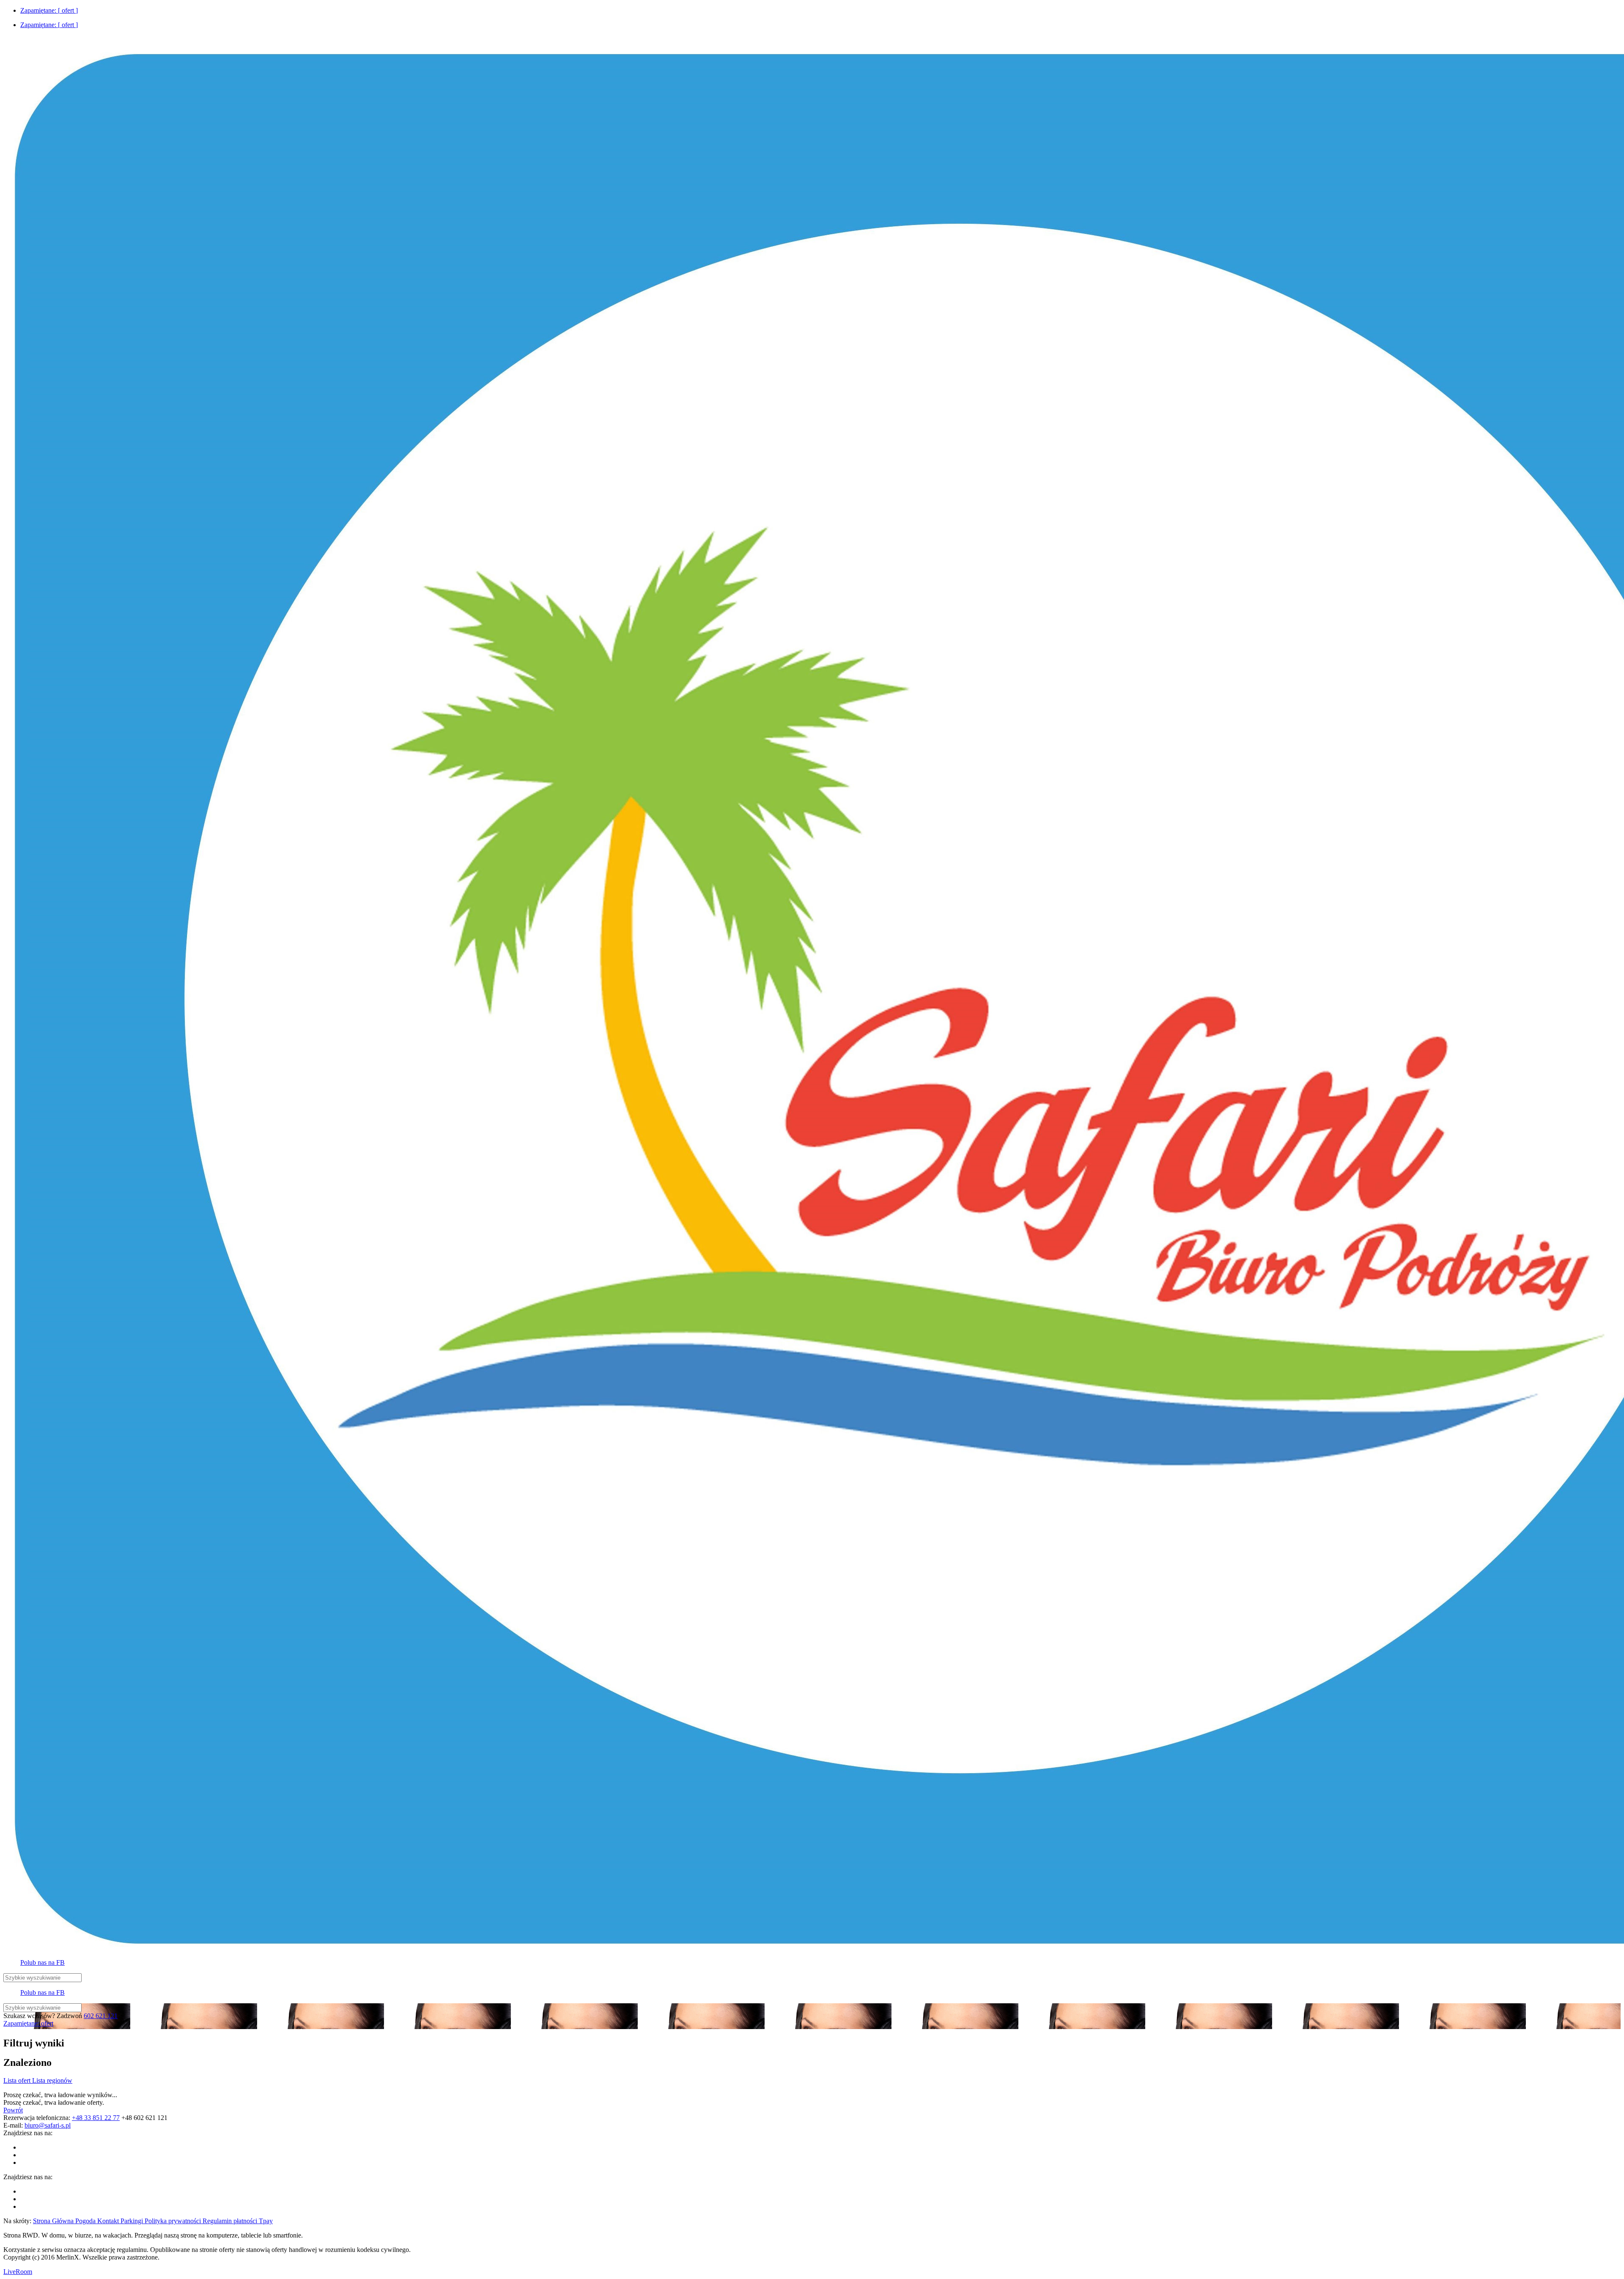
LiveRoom (18, 2272)
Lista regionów (52, 2080)
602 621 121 (101, 2016)
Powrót (13, 2110)
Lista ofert (18, 2080)
